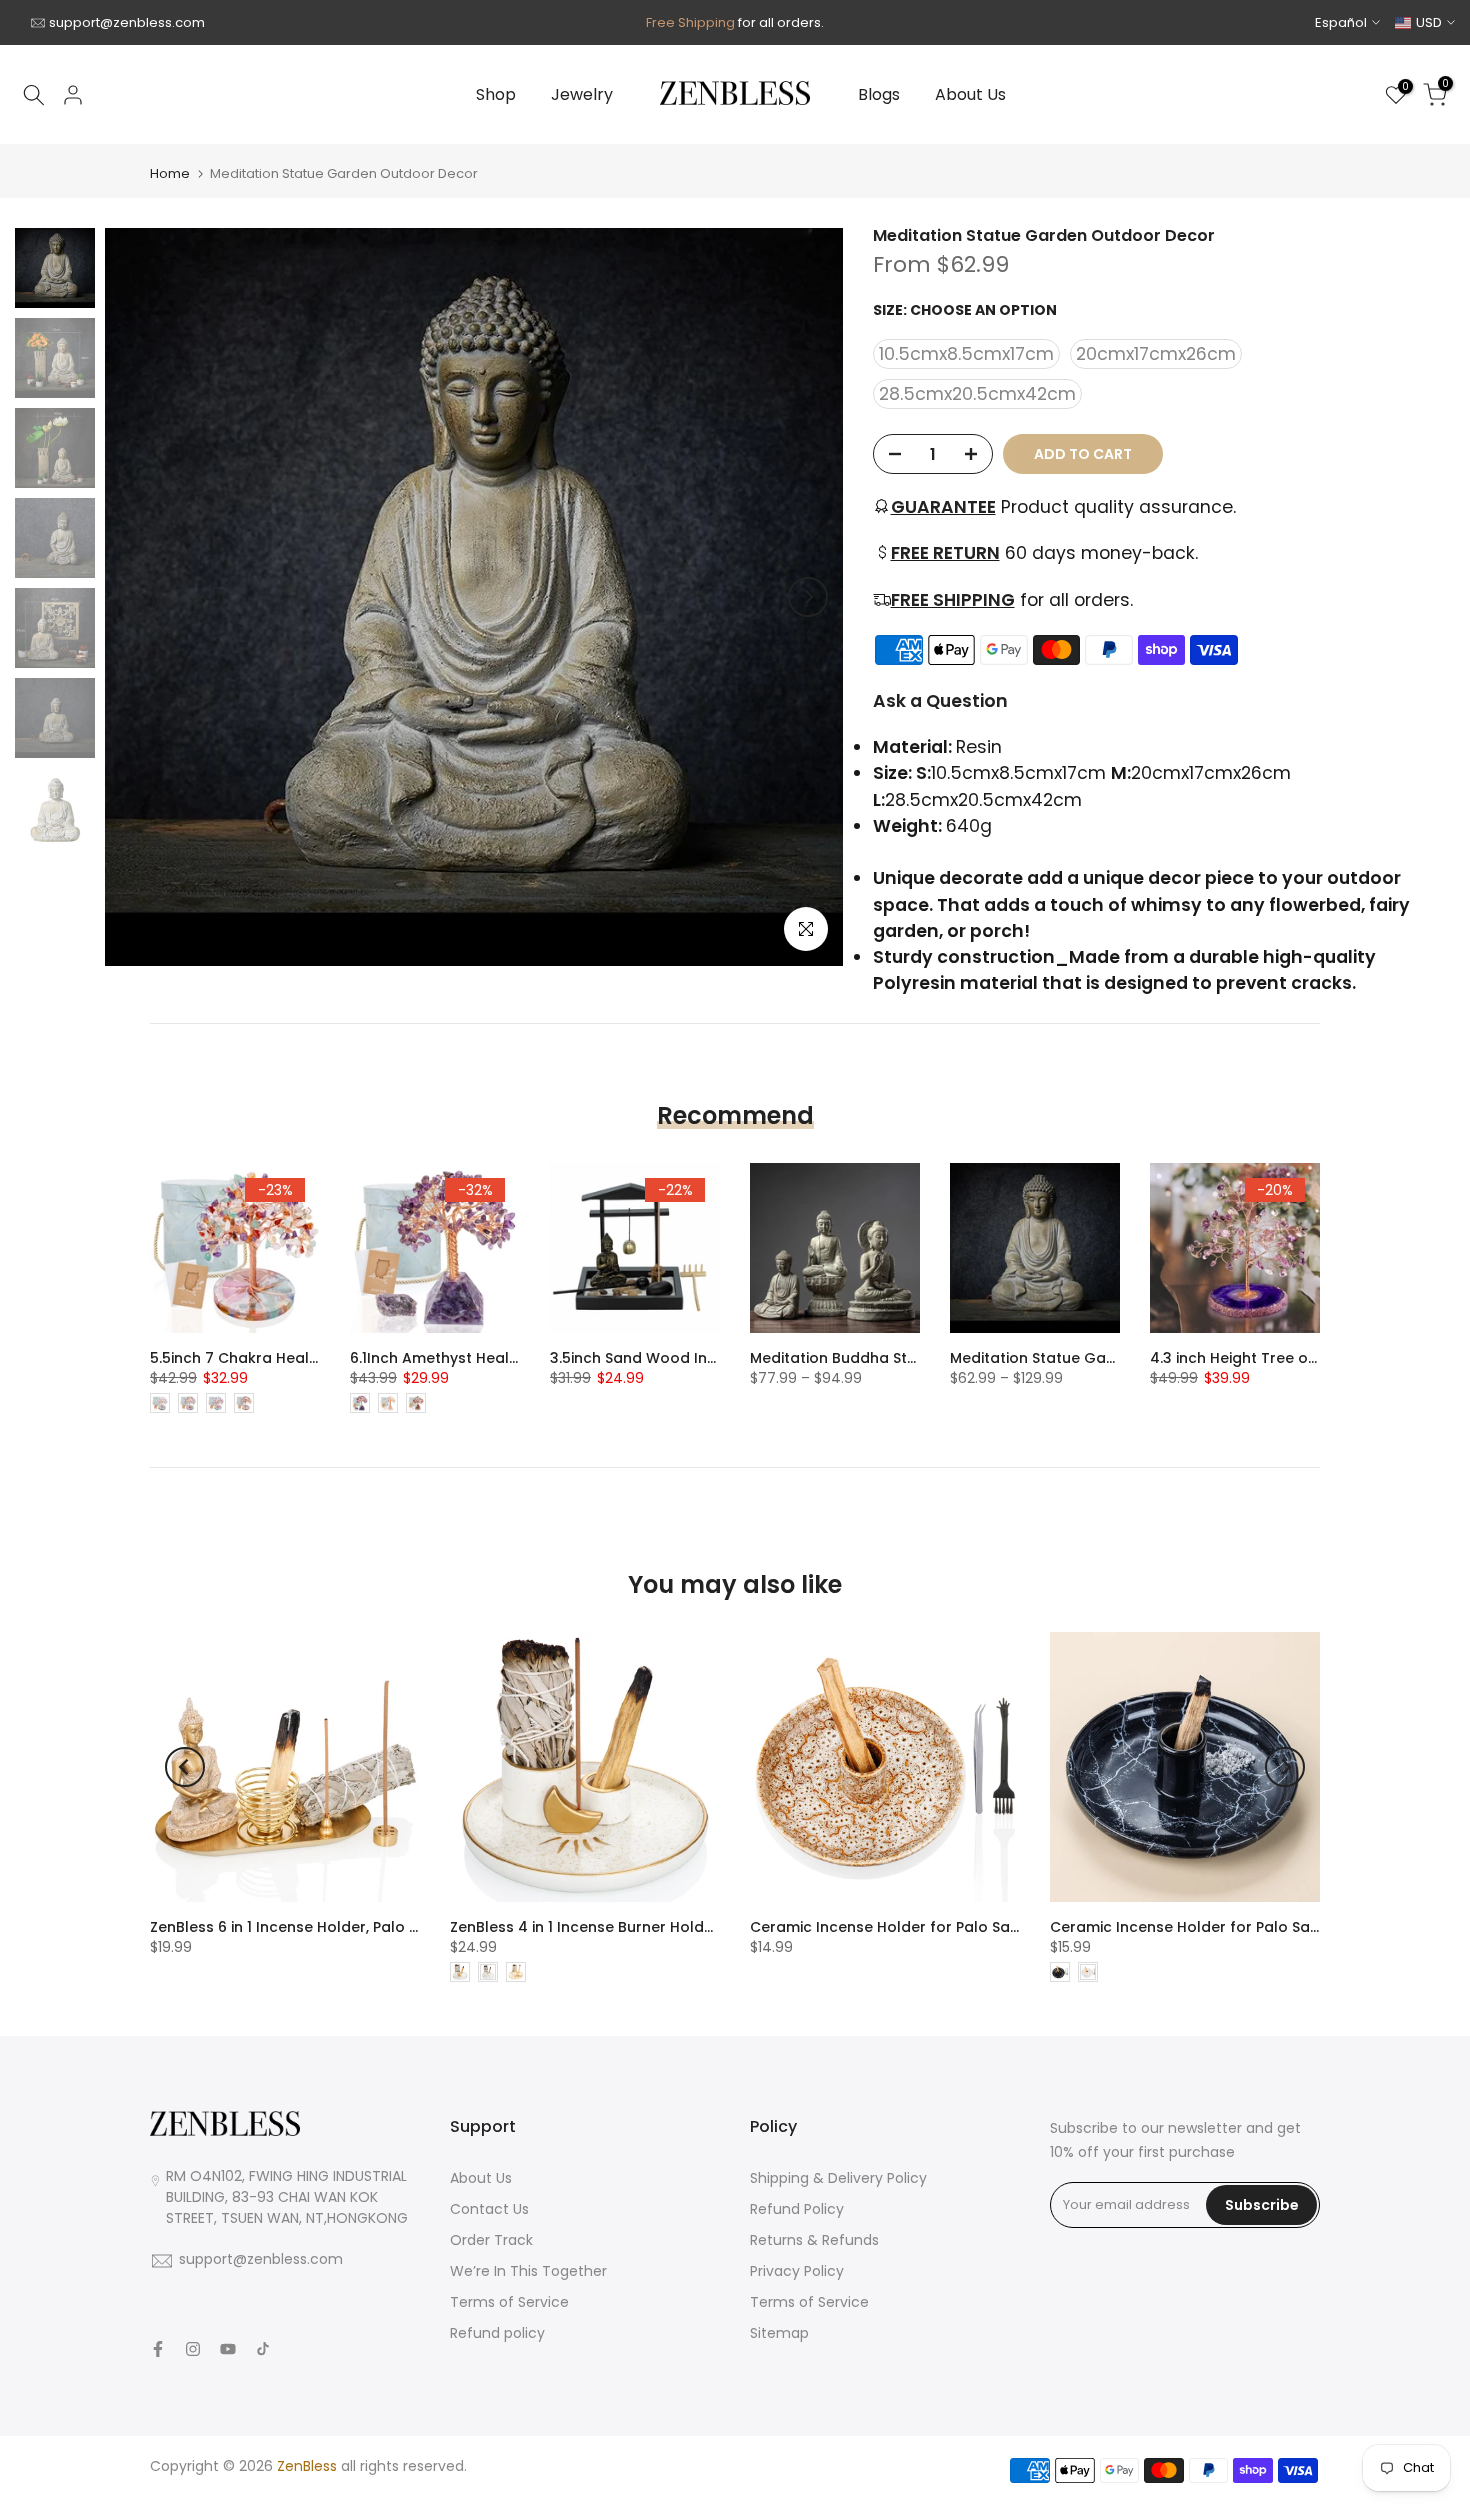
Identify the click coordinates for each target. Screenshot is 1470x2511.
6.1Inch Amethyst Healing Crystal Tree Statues (517, 1358)
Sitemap (779, 2333)
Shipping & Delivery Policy (838, 2178)
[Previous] (140, 597)
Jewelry (582, 94)
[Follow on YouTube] (228, 2349)
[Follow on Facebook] (158, 2349)
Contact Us (489, 2209)
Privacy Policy (797, 2271)
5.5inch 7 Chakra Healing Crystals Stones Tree (318, 1358)
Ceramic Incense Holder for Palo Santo (892, 1927)
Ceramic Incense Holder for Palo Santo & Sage (1220, 1927)
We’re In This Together (528, 2271)
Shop (496, 94)
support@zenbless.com (127, 22)
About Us (970, 94)
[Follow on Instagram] (193, 2349)
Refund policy (497, 2333)
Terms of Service (509, 2302)
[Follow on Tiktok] (263, 2349)
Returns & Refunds (814, 2240)
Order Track (491, 2240)
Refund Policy (797, 2209)
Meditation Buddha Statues (849, 1358)
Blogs (879, 94)
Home (170, 173)
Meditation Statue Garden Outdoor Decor (1102, 1358)
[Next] (808, 597)
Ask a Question (940, 701)
